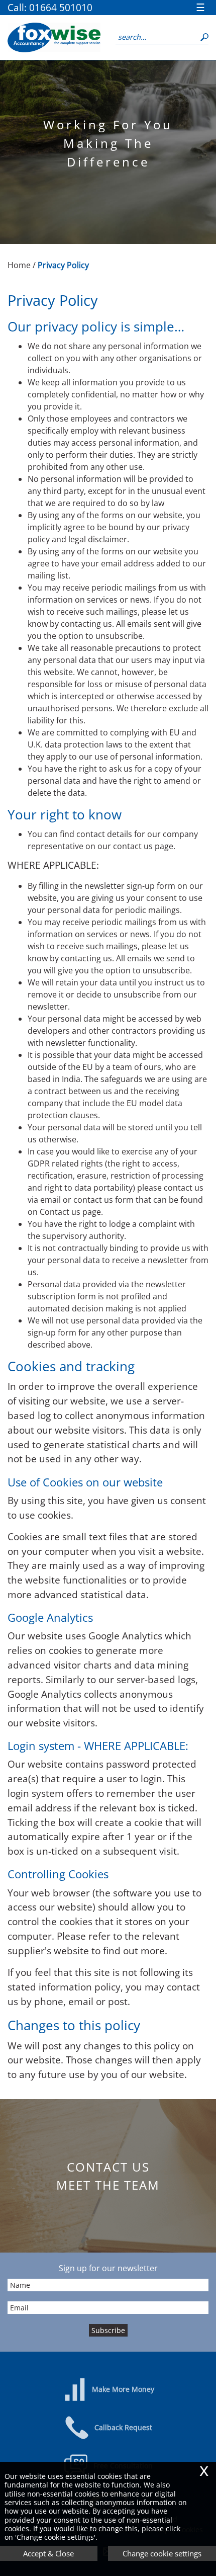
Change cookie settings (162, 2553)
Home (19, 265)
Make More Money (123, 2389)
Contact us (108, 2167)
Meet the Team (108, 2185)
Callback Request (123, 2427)
